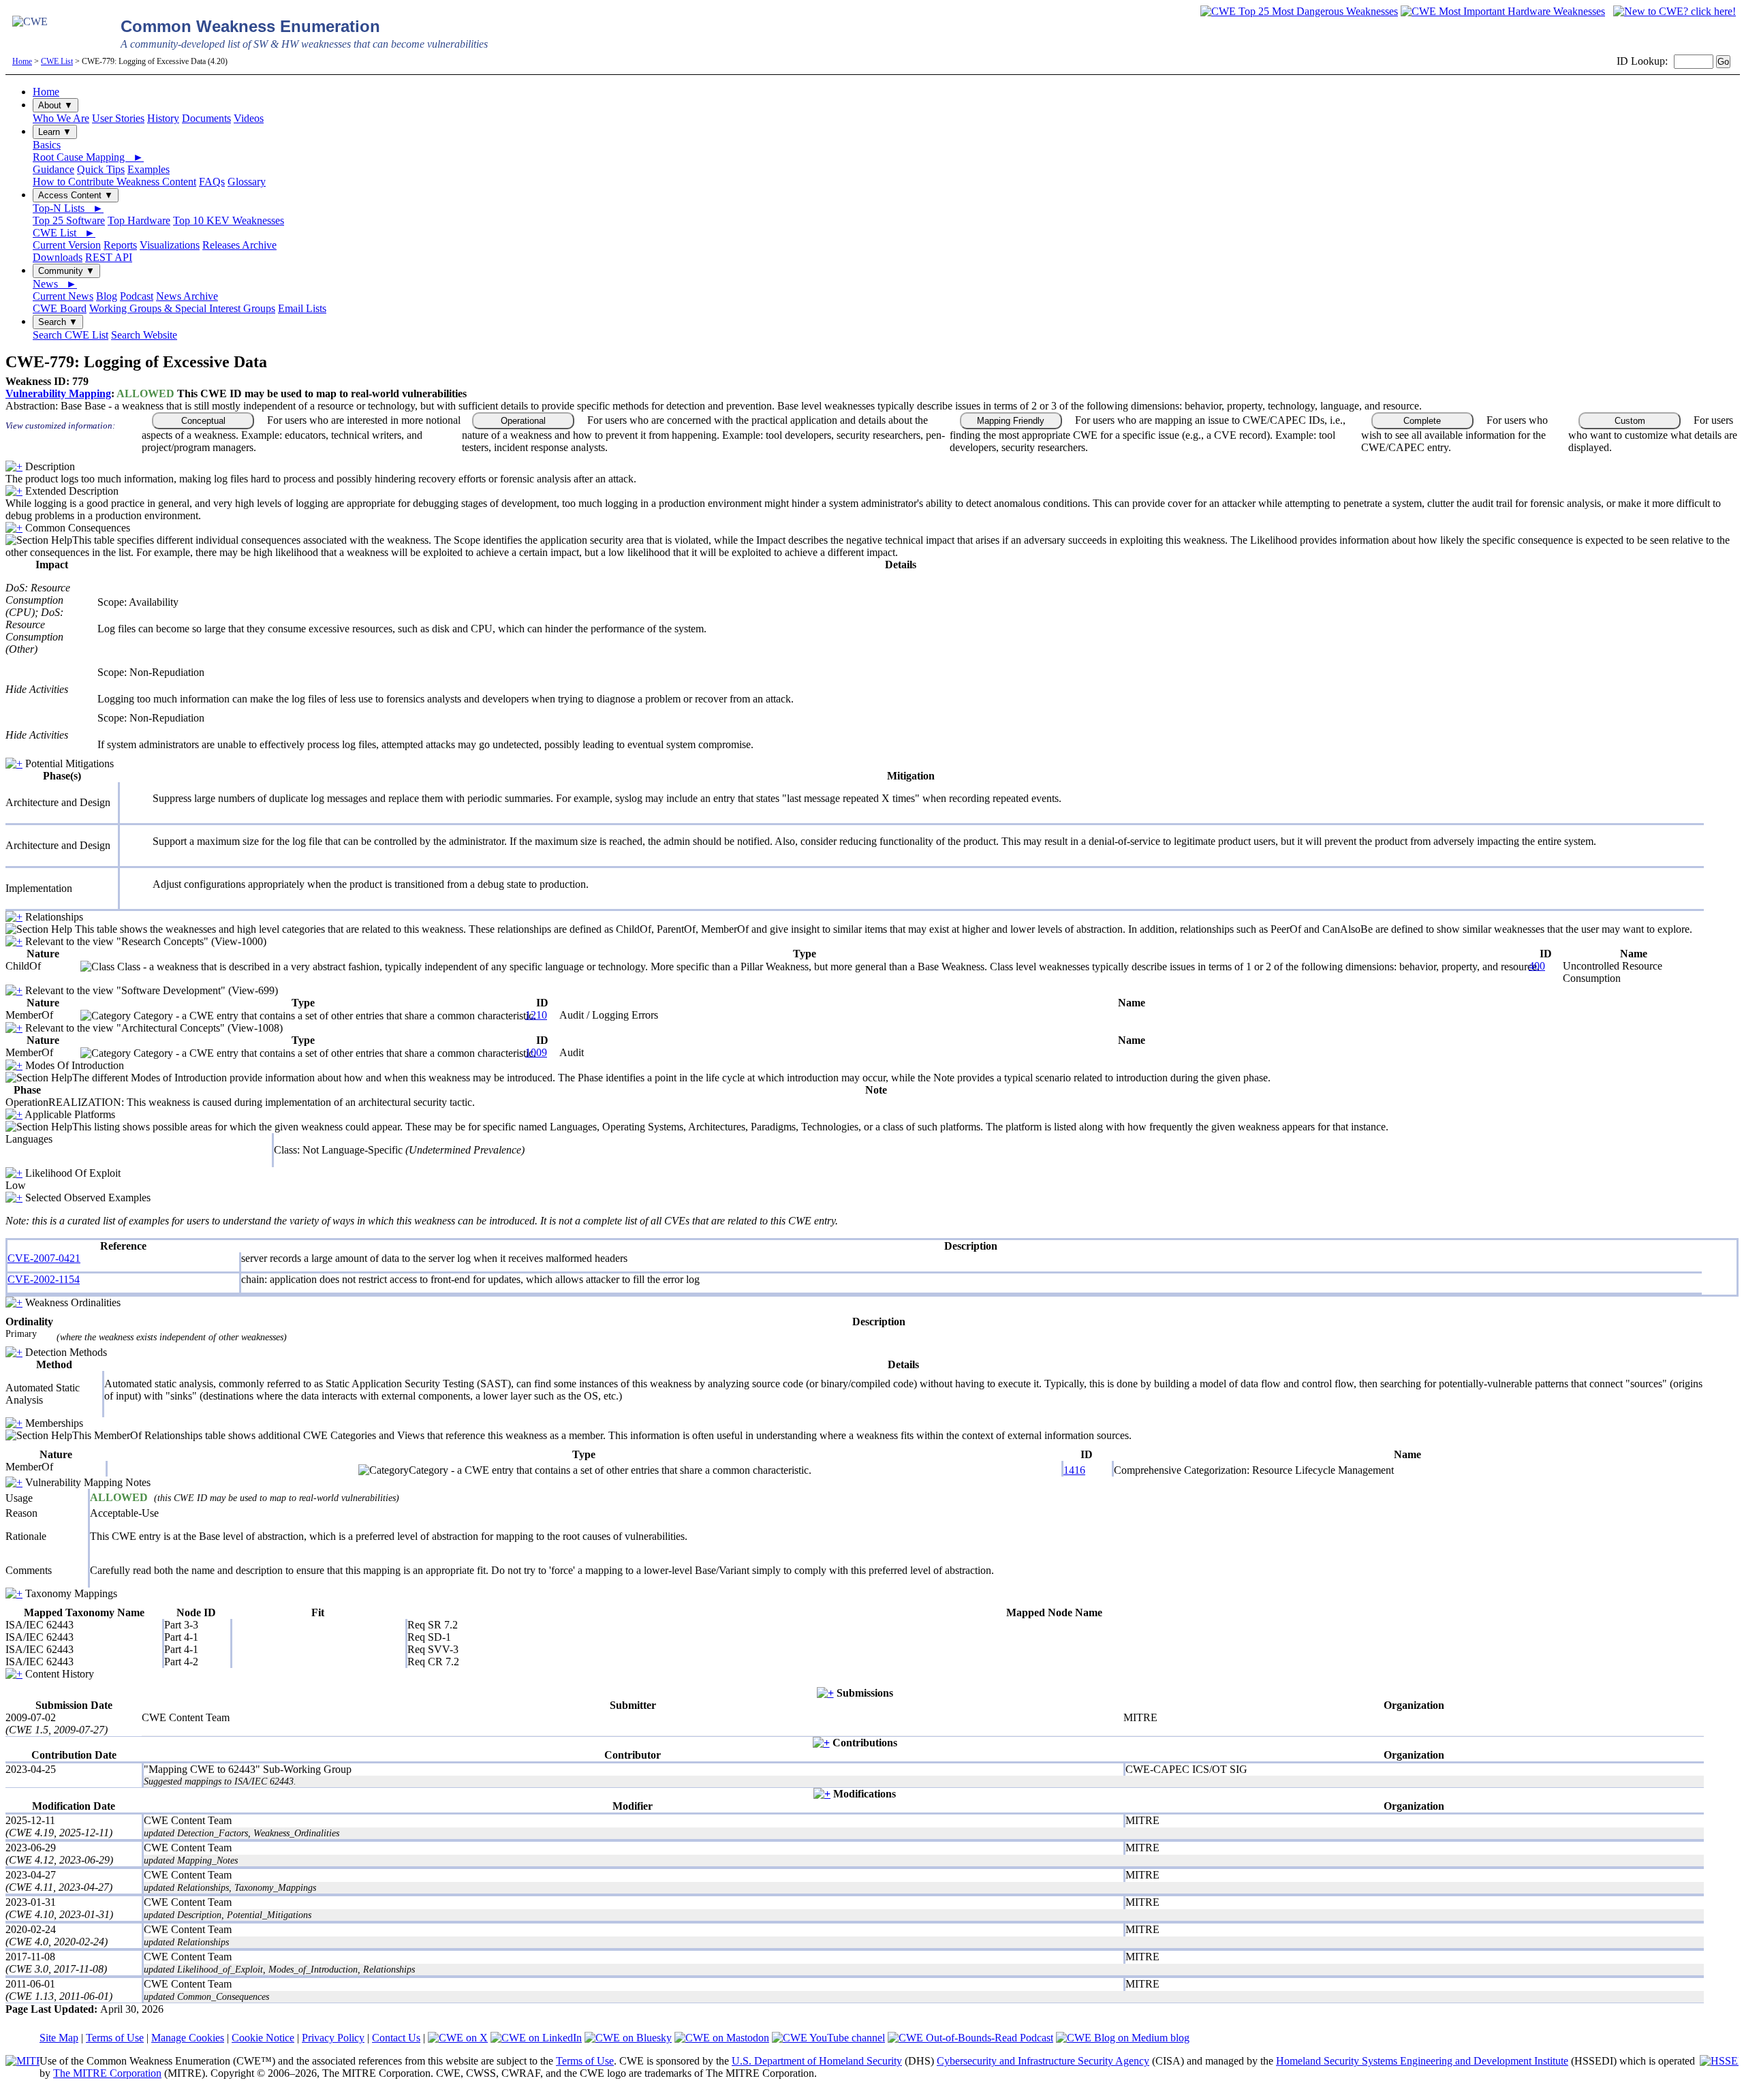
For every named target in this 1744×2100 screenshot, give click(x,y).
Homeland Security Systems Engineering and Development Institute (1422, 2061)
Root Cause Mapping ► (88, 157)
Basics (47, 145)
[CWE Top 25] (1299, 11)
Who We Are (61, 118)
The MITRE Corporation (107, 2073)
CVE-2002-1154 (44, 1279)
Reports (120, 245)
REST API (109, 257)
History (163, 118)
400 (1537, 966)
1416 (1074, 1470)
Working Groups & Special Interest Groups (182, 308)
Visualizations (170, 245)
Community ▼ (66, 271)
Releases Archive (239, 245)
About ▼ (56, 105)
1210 (536, 1015)
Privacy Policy (333, 2038)
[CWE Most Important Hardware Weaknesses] (1503, 11)
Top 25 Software (69, 220)
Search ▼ (58, 322)
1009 (536, 1052)
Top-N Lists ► (68, 208)
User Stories (118, 118)
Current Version (67, 245)
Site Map (59, 2038)
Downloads (58, 257)
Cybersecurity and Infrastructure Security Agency (1043, 2061)
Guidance (53, 169)
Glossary (247, 182)
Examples (149, 169)
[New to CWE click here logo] (1675, 11)
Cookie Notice (263, 2038)
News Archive (187, 296)
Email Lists (302, 308)
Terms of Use (115, 2038)
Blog (107, 296)
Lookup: (1649, 61)
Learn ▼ (55, 132)
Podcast (137, 296)
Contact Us (396, 2038)
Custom (1630, 421)
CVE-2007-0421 (44, 1258)
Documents (206, 118)
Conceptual (203, 421)
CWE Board (60, 308)
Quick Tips (101, 169)
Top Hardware (139, 220)
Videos (249, 118)
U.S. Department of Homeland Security (817, 2061)
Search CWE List (71, 335)
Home (22, 61)
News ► (55, 284)
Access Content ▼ (76, 195)
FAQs (212, 182)
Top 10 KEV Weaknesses (229, 220)
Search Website (144, 335)
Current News (63, 296)
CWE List (57, 61)
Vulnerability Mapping (58, 393)
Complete (1422, 421)
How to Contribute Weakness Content (114, 182)
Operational (523, 421)
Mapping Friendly (1011, 421)
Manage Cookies (188, 2038)
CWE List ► (64, 233)
